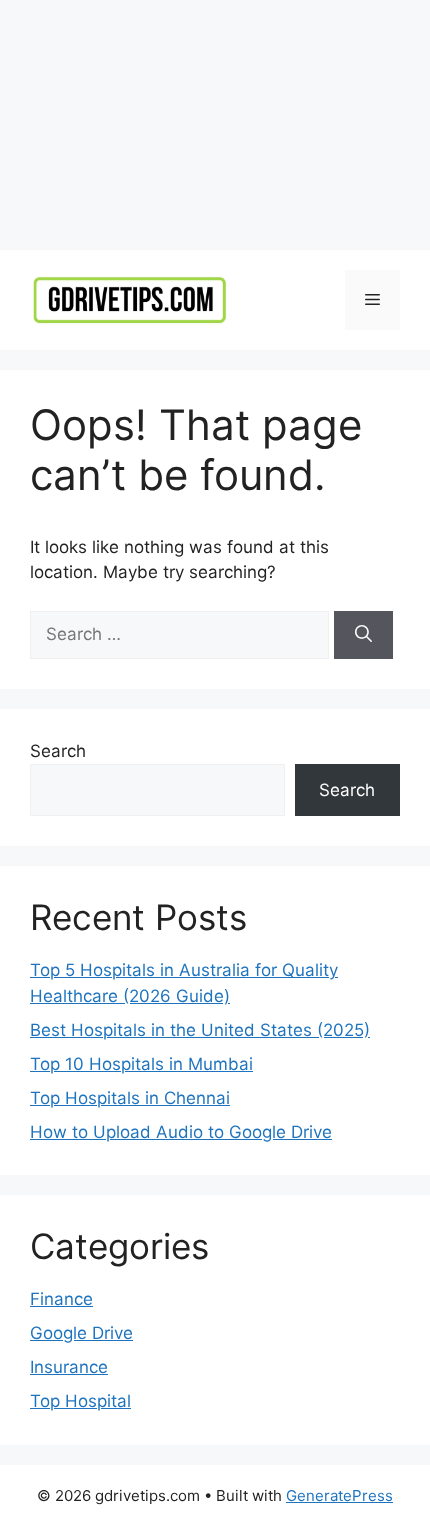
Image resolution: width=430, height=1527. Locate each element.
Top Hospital (80, 1401)
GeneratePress (339, 1495)
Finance (61, 1299)
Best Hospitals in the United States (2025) (200, 1030)
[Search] (363, 635)
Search (58, 751)
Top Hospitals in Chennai (130, 1098)
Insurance (69, 1367)
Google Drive (81, 1333)
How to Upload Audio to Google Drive (181, 1132)
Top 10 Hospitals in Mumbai (141, 1064)
